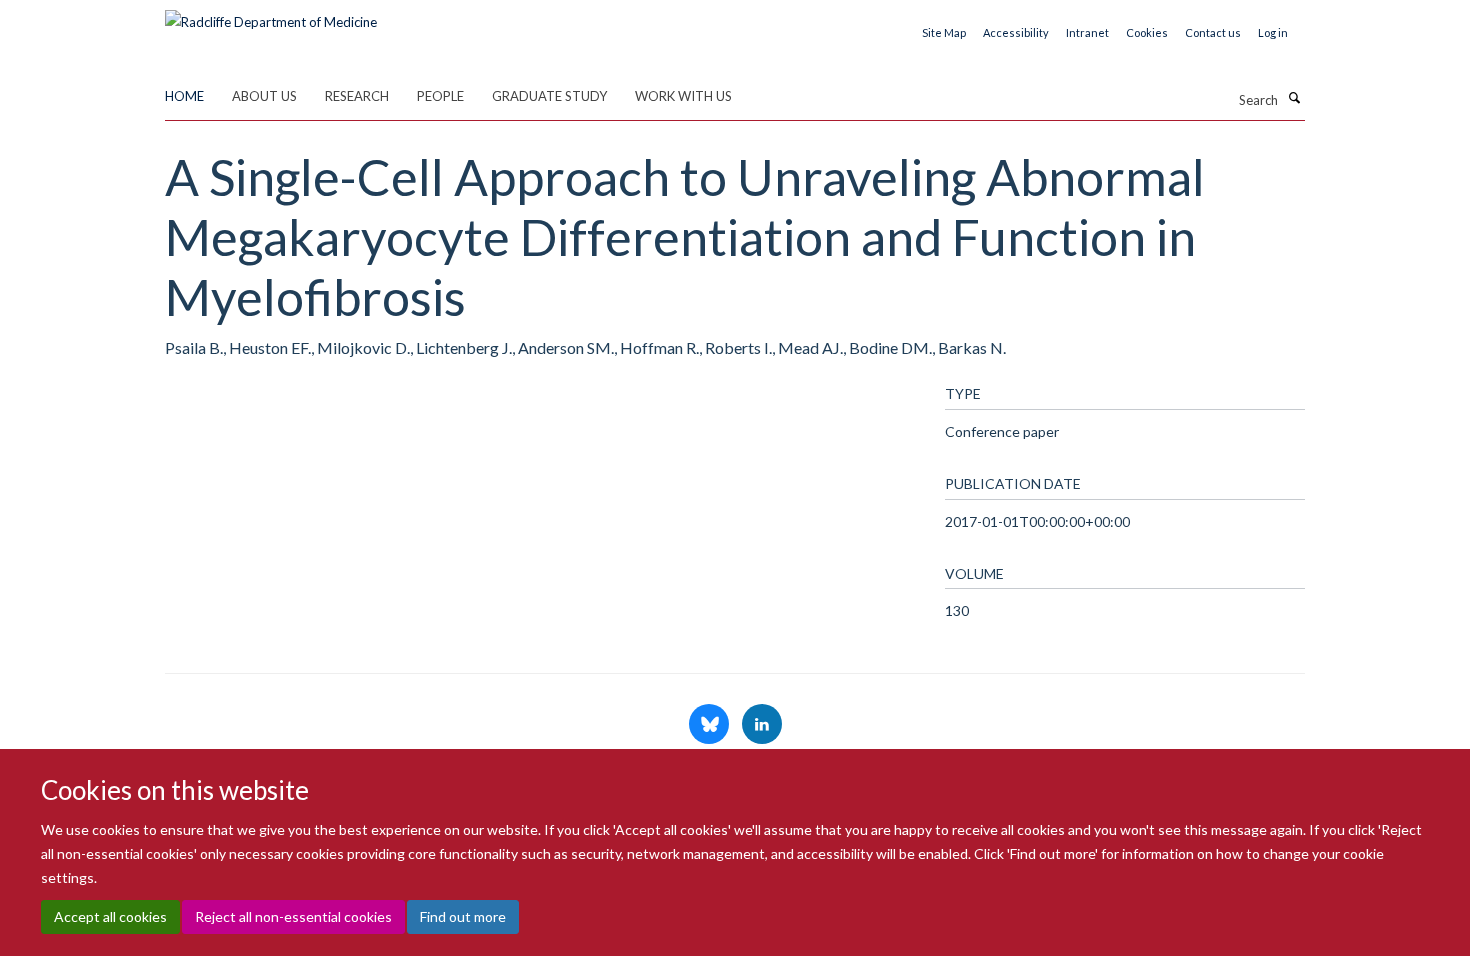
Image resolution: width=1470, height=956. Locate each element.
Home (184, 96)
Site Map (944, 32)
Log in (1273, 32)
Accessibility (1016, 32)
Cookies (1147, 32)
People (440, 96)
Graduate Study (549, 96)
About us (264, 96)
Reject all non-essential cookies (293, 916)
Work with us (683, 96)
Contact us (1213, 32)
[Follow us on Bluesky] (710, 725)
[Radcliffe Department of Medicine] (271, 15)
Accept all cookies (110, 916)
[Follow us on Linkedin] (762, 725)
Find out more (463, 916)
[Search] (1294, 98)
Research (357, 96)
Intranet (1087, 32)
